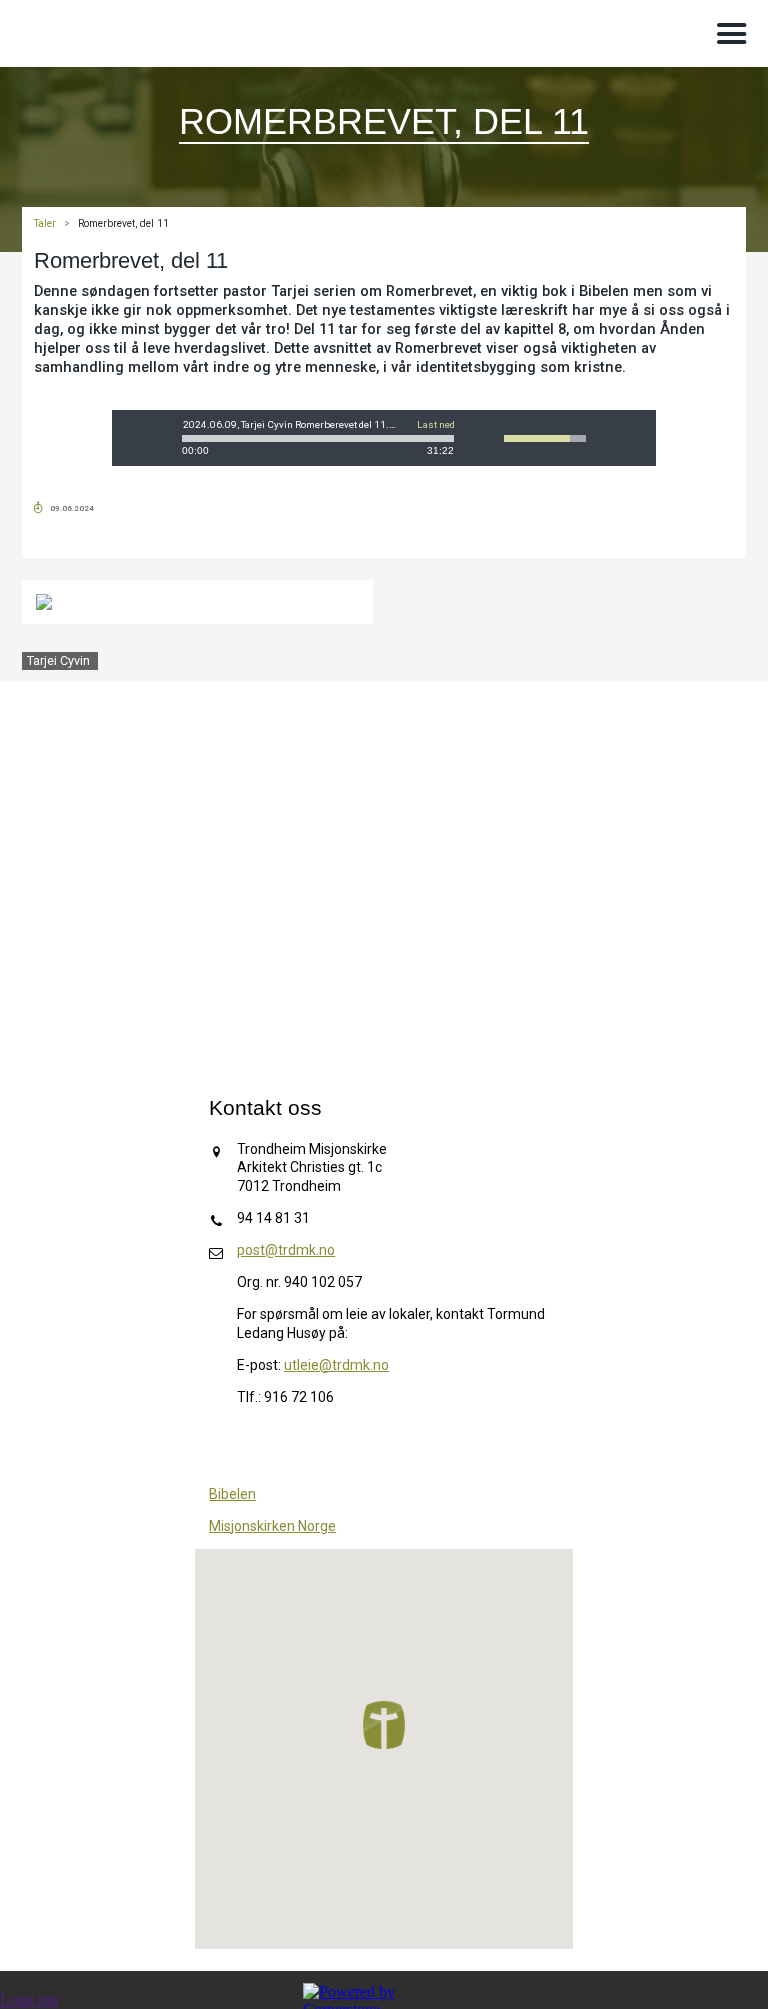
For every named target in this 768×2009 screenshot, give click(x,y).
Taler (45, 223)
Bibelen (232, 1494)
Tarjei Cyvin (58, 660)
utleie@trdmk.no (336, 1365)
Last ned (436, 425)
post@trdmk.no (286, 1250)
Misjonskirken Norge (272, 1526)
